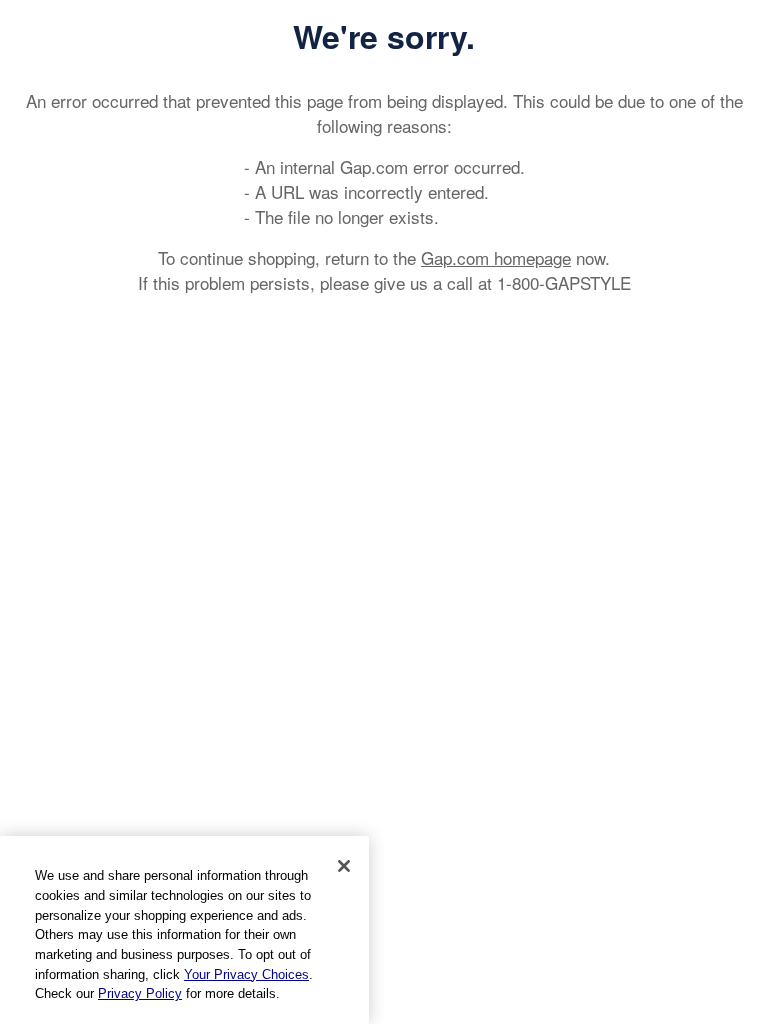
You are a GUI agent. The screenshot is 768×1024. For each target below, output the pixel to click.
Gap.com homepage (496, 257)
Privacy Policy (140, 993)
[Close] (344, 866)
